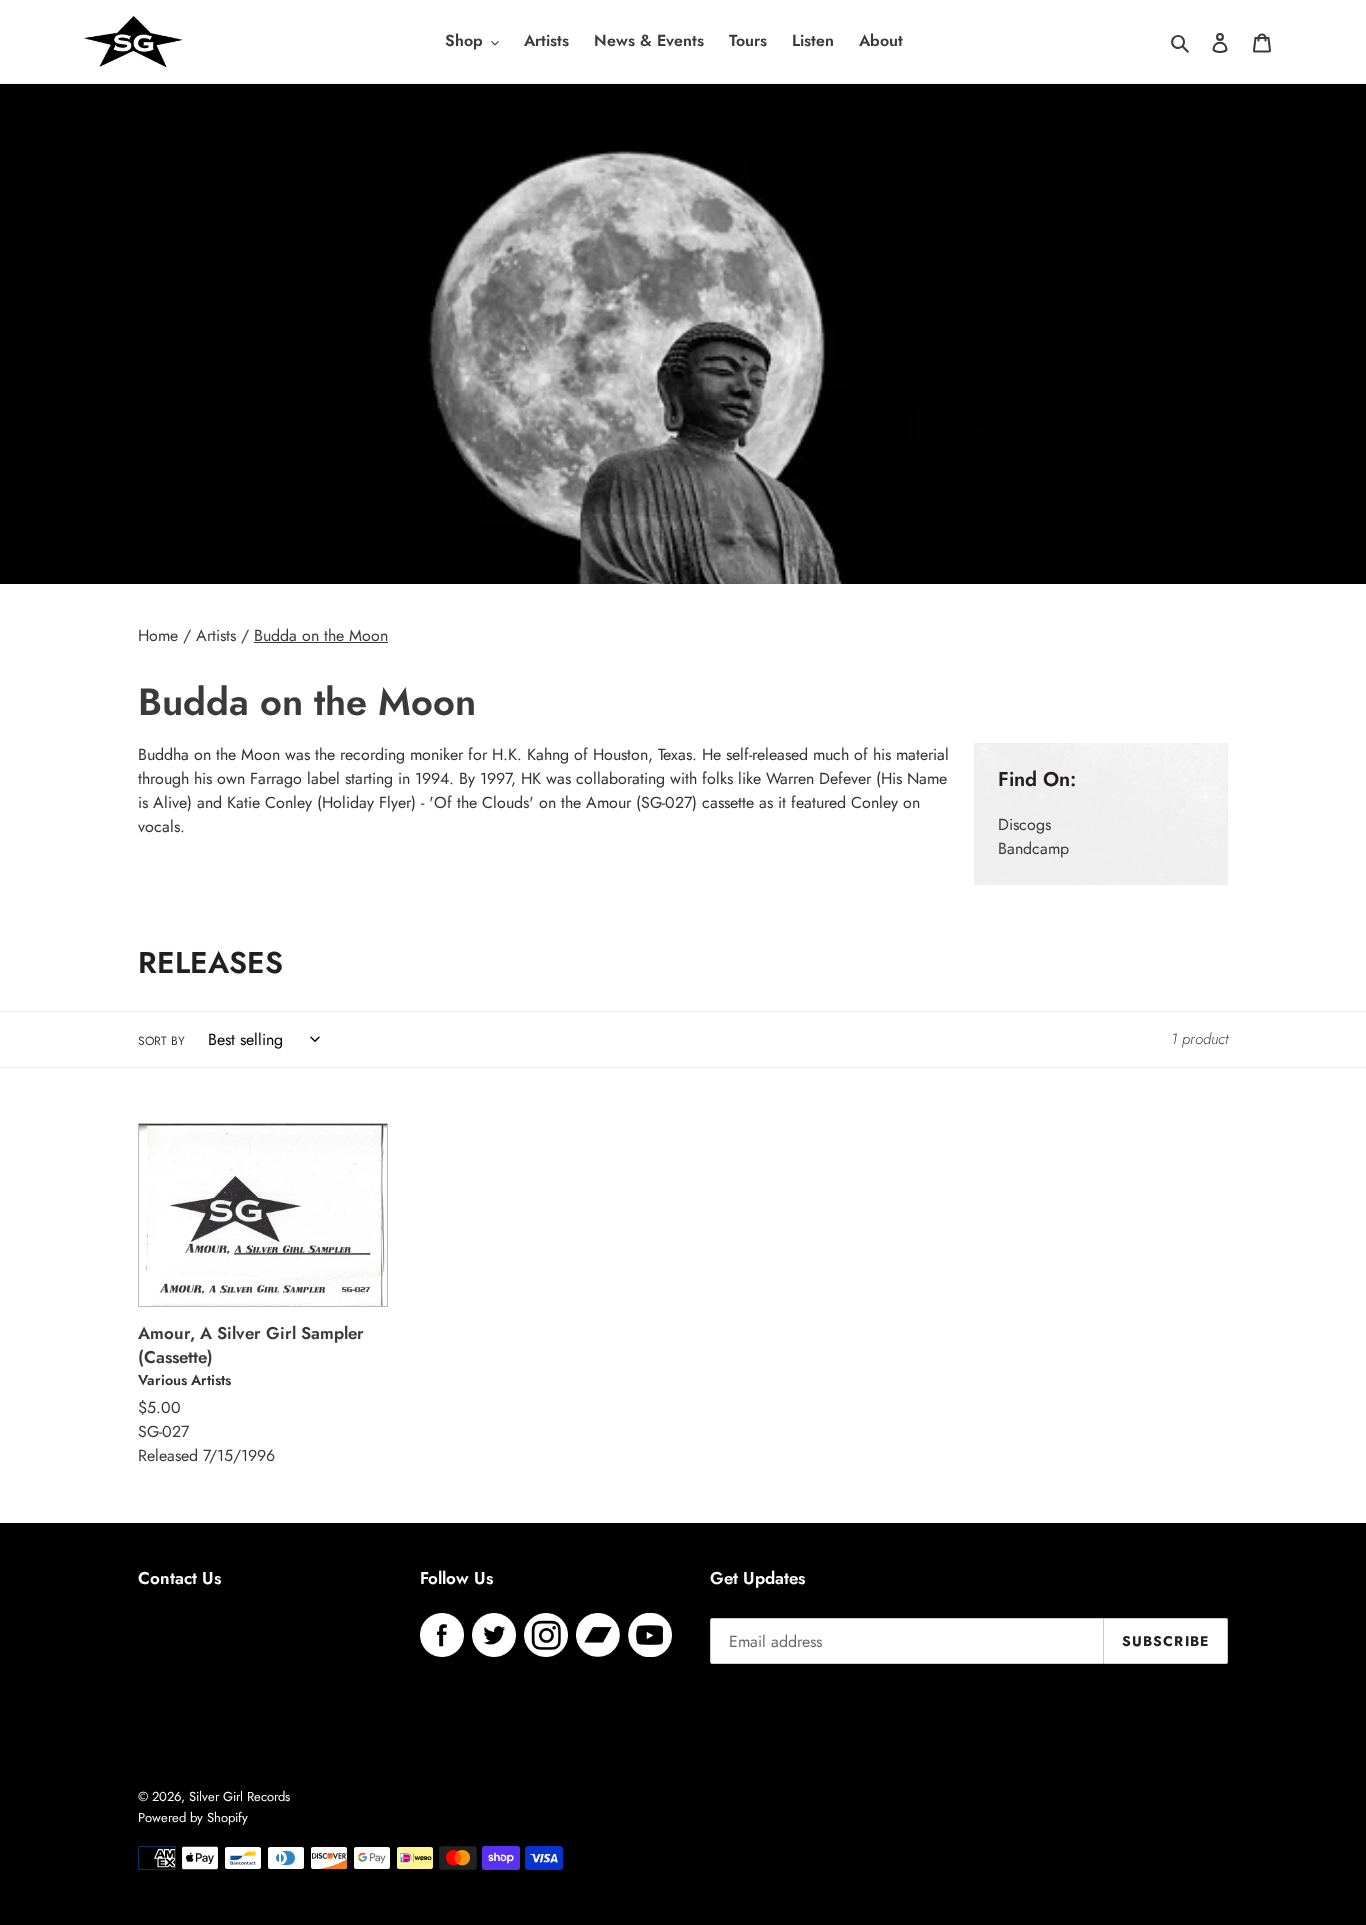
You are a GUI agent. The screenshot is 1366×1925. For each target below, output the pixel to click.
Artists (216, 635)
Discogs (1024, 824)
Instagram (546, 1635)
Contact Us (179, 1578)
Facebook (442, 1635)
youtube (650, 1635)
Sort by (161, 1041)
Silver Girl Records (239, 1796)
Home (158, 635)
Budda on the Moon (321, 635)
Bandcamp (1033, 848)
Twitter (494, 1635)
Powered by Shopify (193, 1817)
